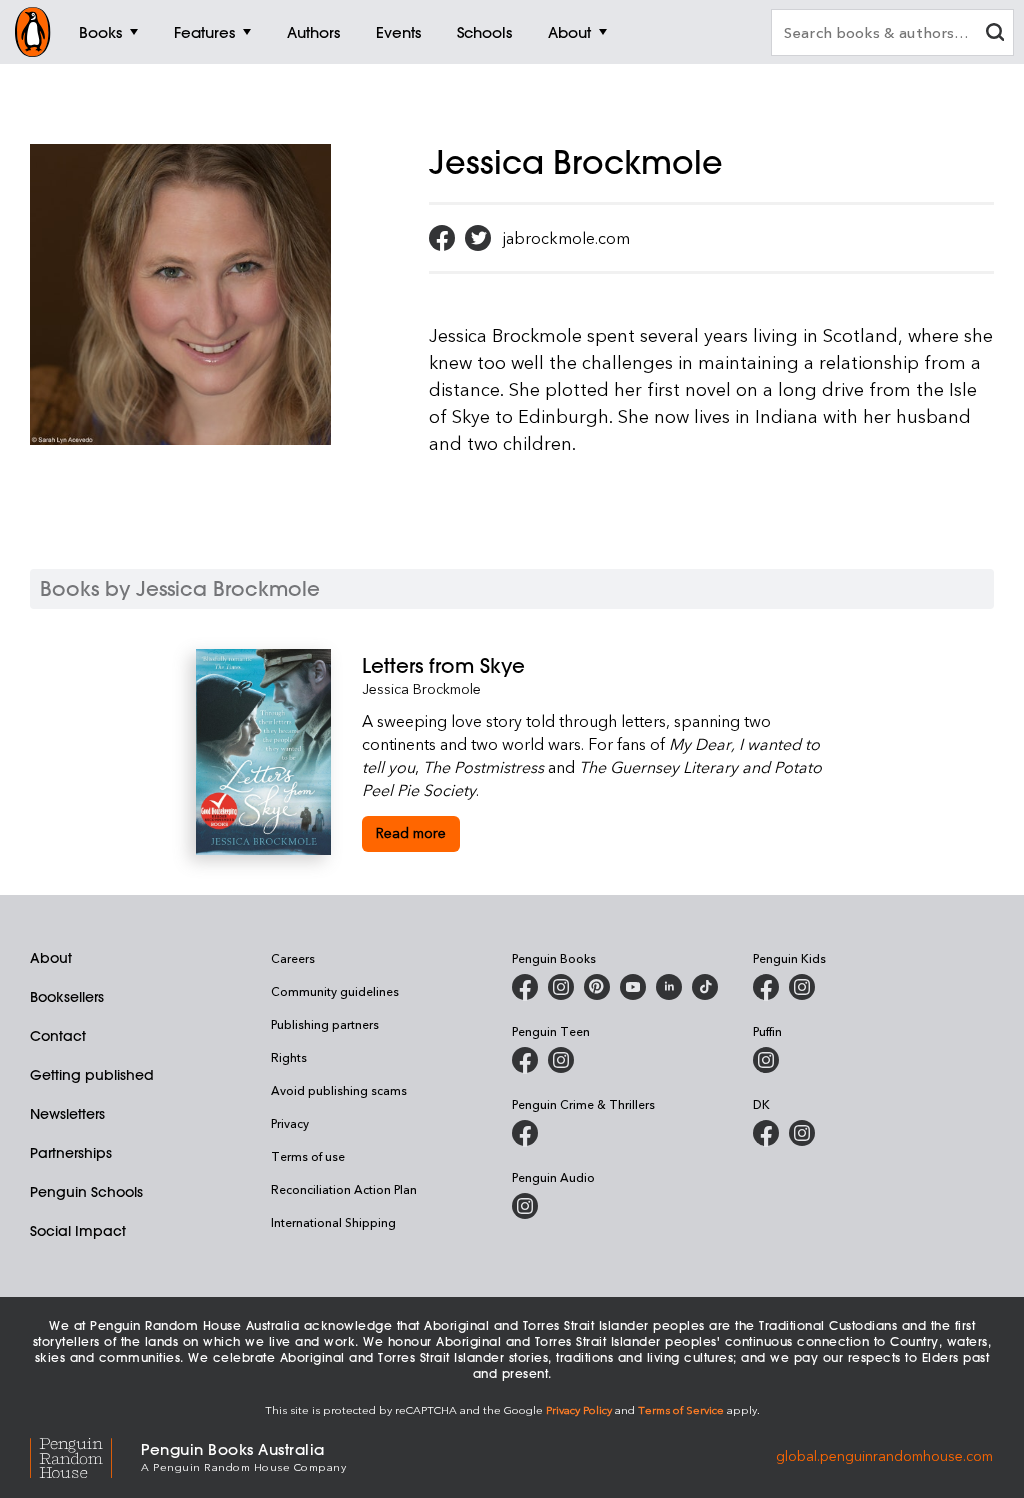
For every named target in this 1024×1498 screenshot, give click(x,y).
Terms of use (308, 1156)
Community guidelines (335, 991)
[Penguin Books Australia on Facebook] (525, 987)
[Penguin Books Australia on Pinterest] (597, 987)
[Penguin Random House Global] (85, 1455)
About (51, 958)
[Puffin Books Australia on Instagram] (766, 1060)
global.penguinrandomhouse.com (884, 1455)
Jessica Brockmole (421, 688)
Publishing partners (325, 1024)
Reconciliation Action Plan (344, 1189)
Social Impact (78, 1231)
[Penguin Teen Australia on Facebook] (525, 1060)
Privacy (290, 1123)
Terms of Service (681, 1409)
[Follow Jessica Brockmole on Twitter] (478, 238)
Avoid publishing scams (339, 1090)
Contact (58, 1036)
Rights (289, 1057)
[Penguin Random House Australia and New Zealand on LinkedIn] (669, 987)
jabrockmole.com (566, 238)
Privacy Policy (579, 1409)
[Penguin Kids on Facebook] (766, 987)
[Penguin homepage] (33, 32)
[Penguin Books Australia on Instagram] (561, 987)
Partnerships (71, 1153)
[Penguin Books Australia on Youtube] (633, 987)
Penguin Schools (86, 1192)
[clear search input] (995, 34)
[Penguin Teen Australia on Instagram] (561, 1060)
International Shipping (333, 1222)
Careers (293, 958)
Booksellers (67, 997)
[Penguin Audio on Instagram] (525, 1206)
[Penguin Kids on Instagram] (802, 987)
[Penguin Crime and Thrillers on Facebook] (525, 1133)
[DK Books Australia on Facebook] (766, 1133)
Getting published (92, 1075)
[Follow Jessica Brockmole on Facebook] (442, 238)
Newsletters (67, 1114)
